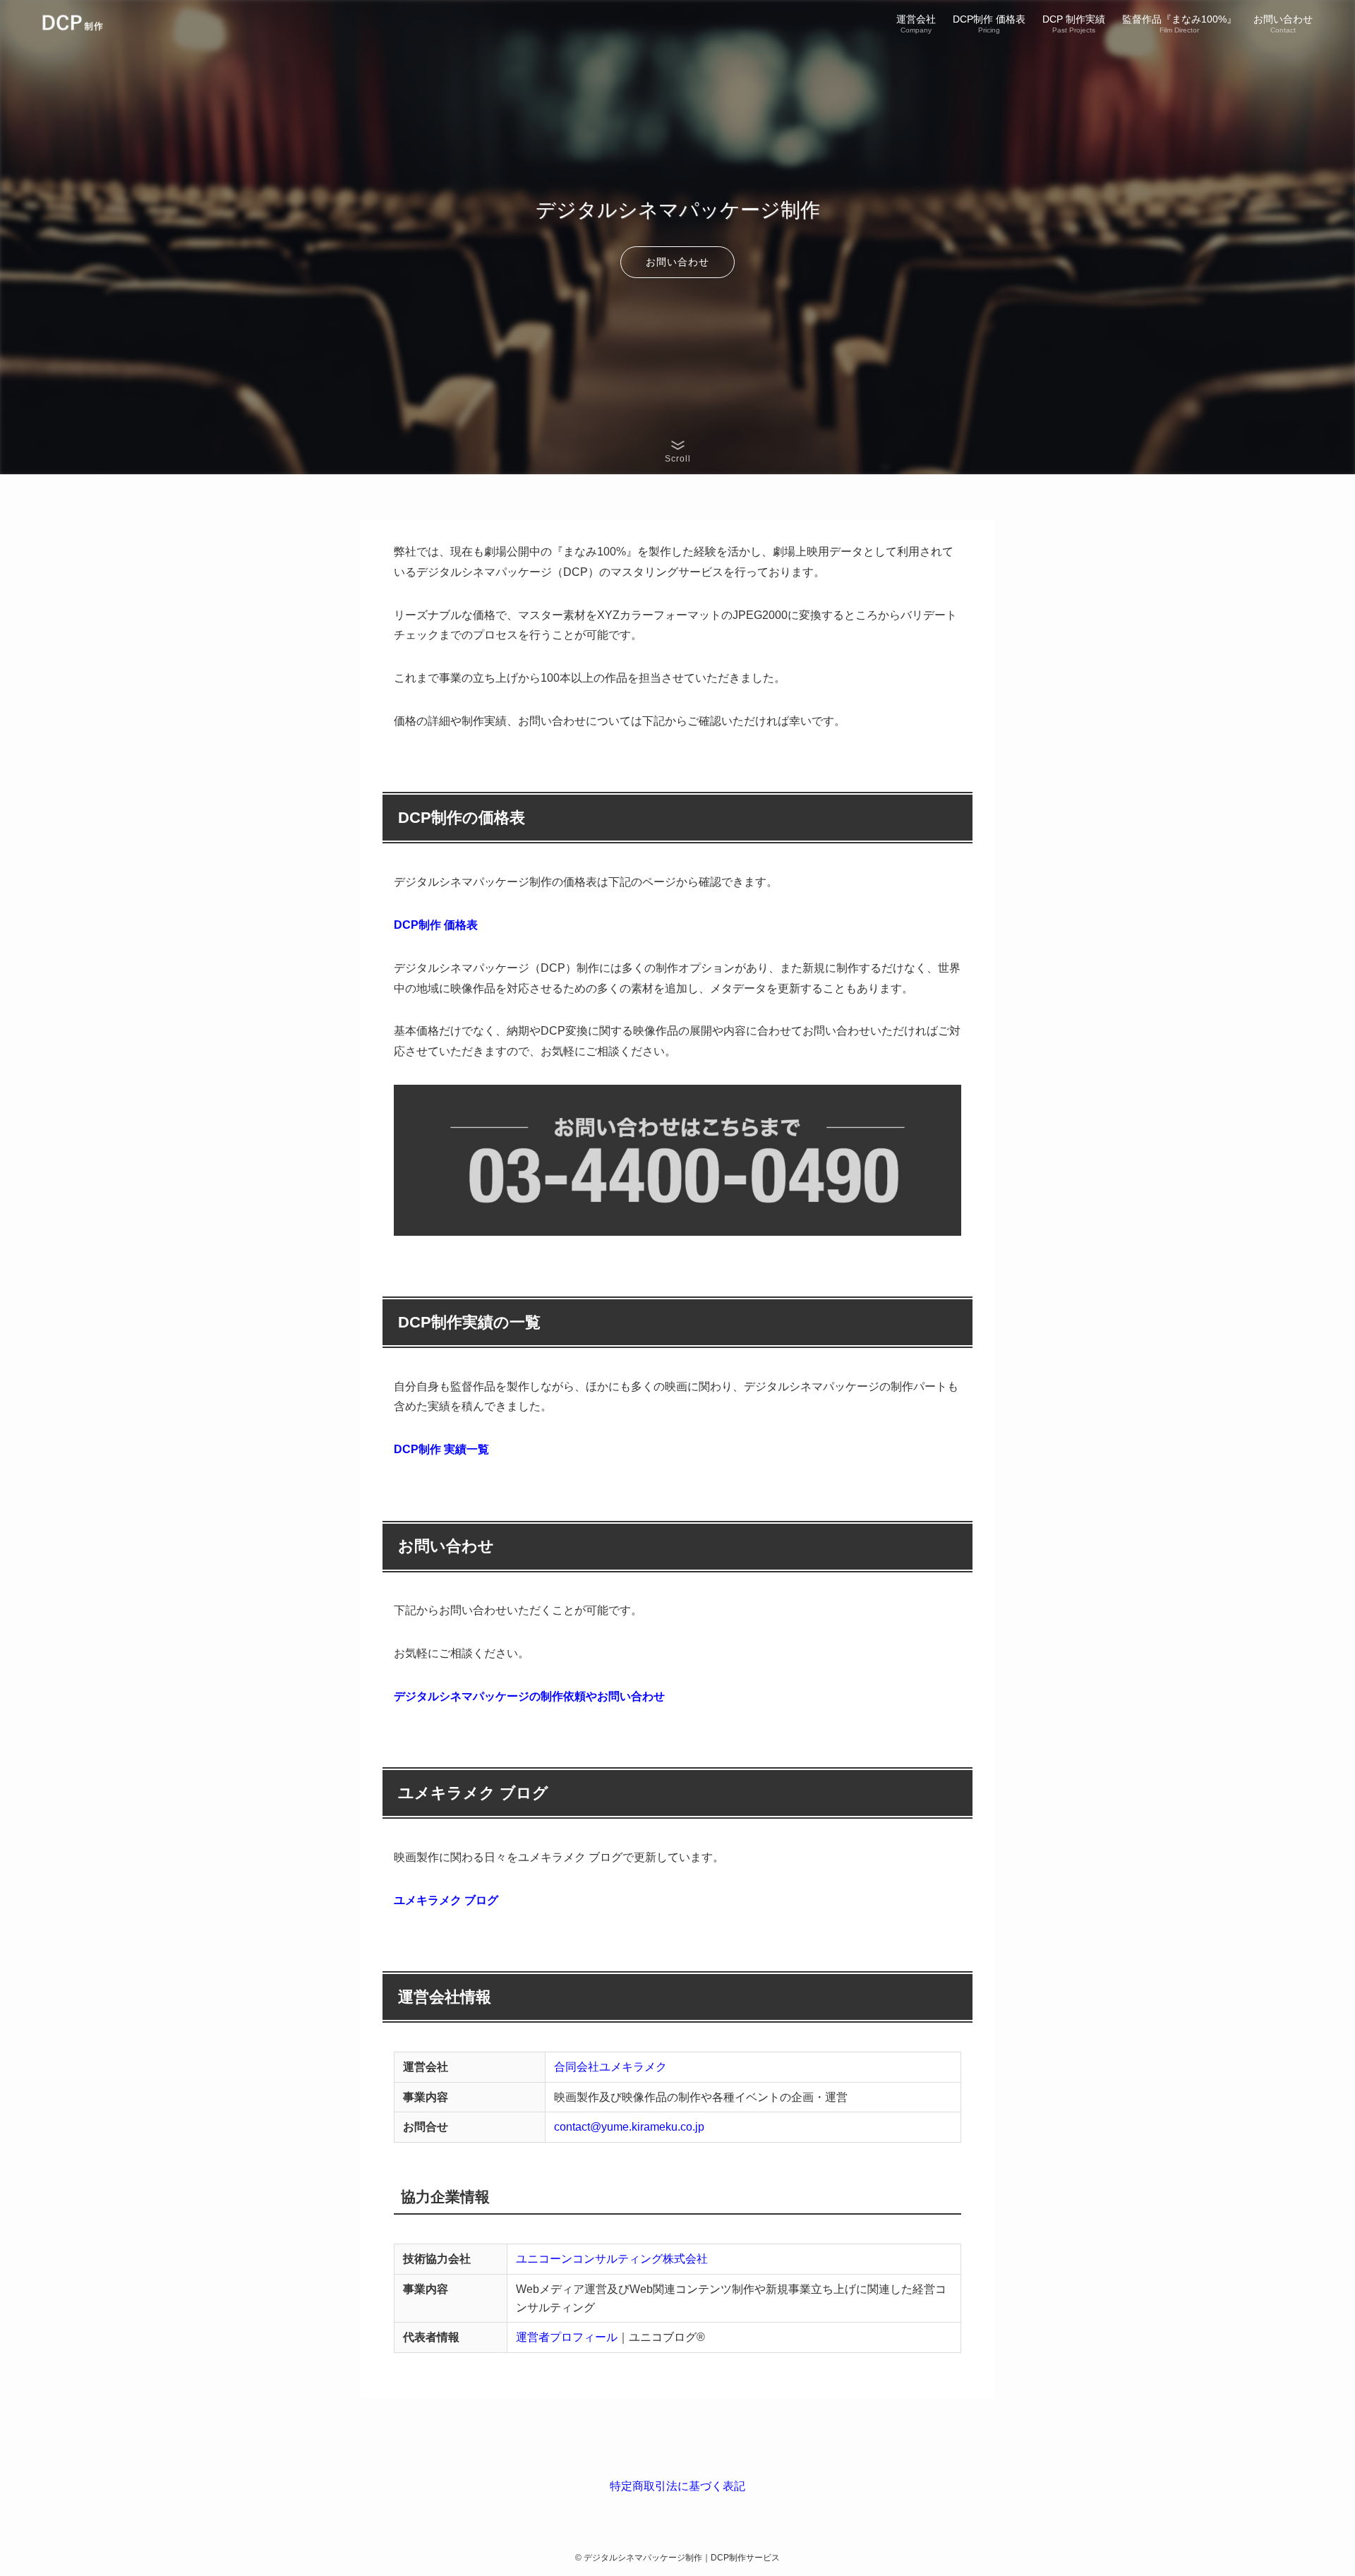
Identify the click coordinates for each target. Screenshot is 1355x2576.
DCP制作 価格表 (436, 925)
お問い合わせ (677, 262)
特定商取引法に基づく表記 (677, 2486)
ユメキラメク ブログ (446, 1900)
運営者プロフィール (567, 2337)
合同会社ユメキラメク (610, 2067)
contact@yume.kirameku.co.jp (629, 2127)
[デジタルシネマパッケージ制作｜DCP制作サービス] (84, 23)
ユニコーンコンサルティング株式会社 (612, 2259)
